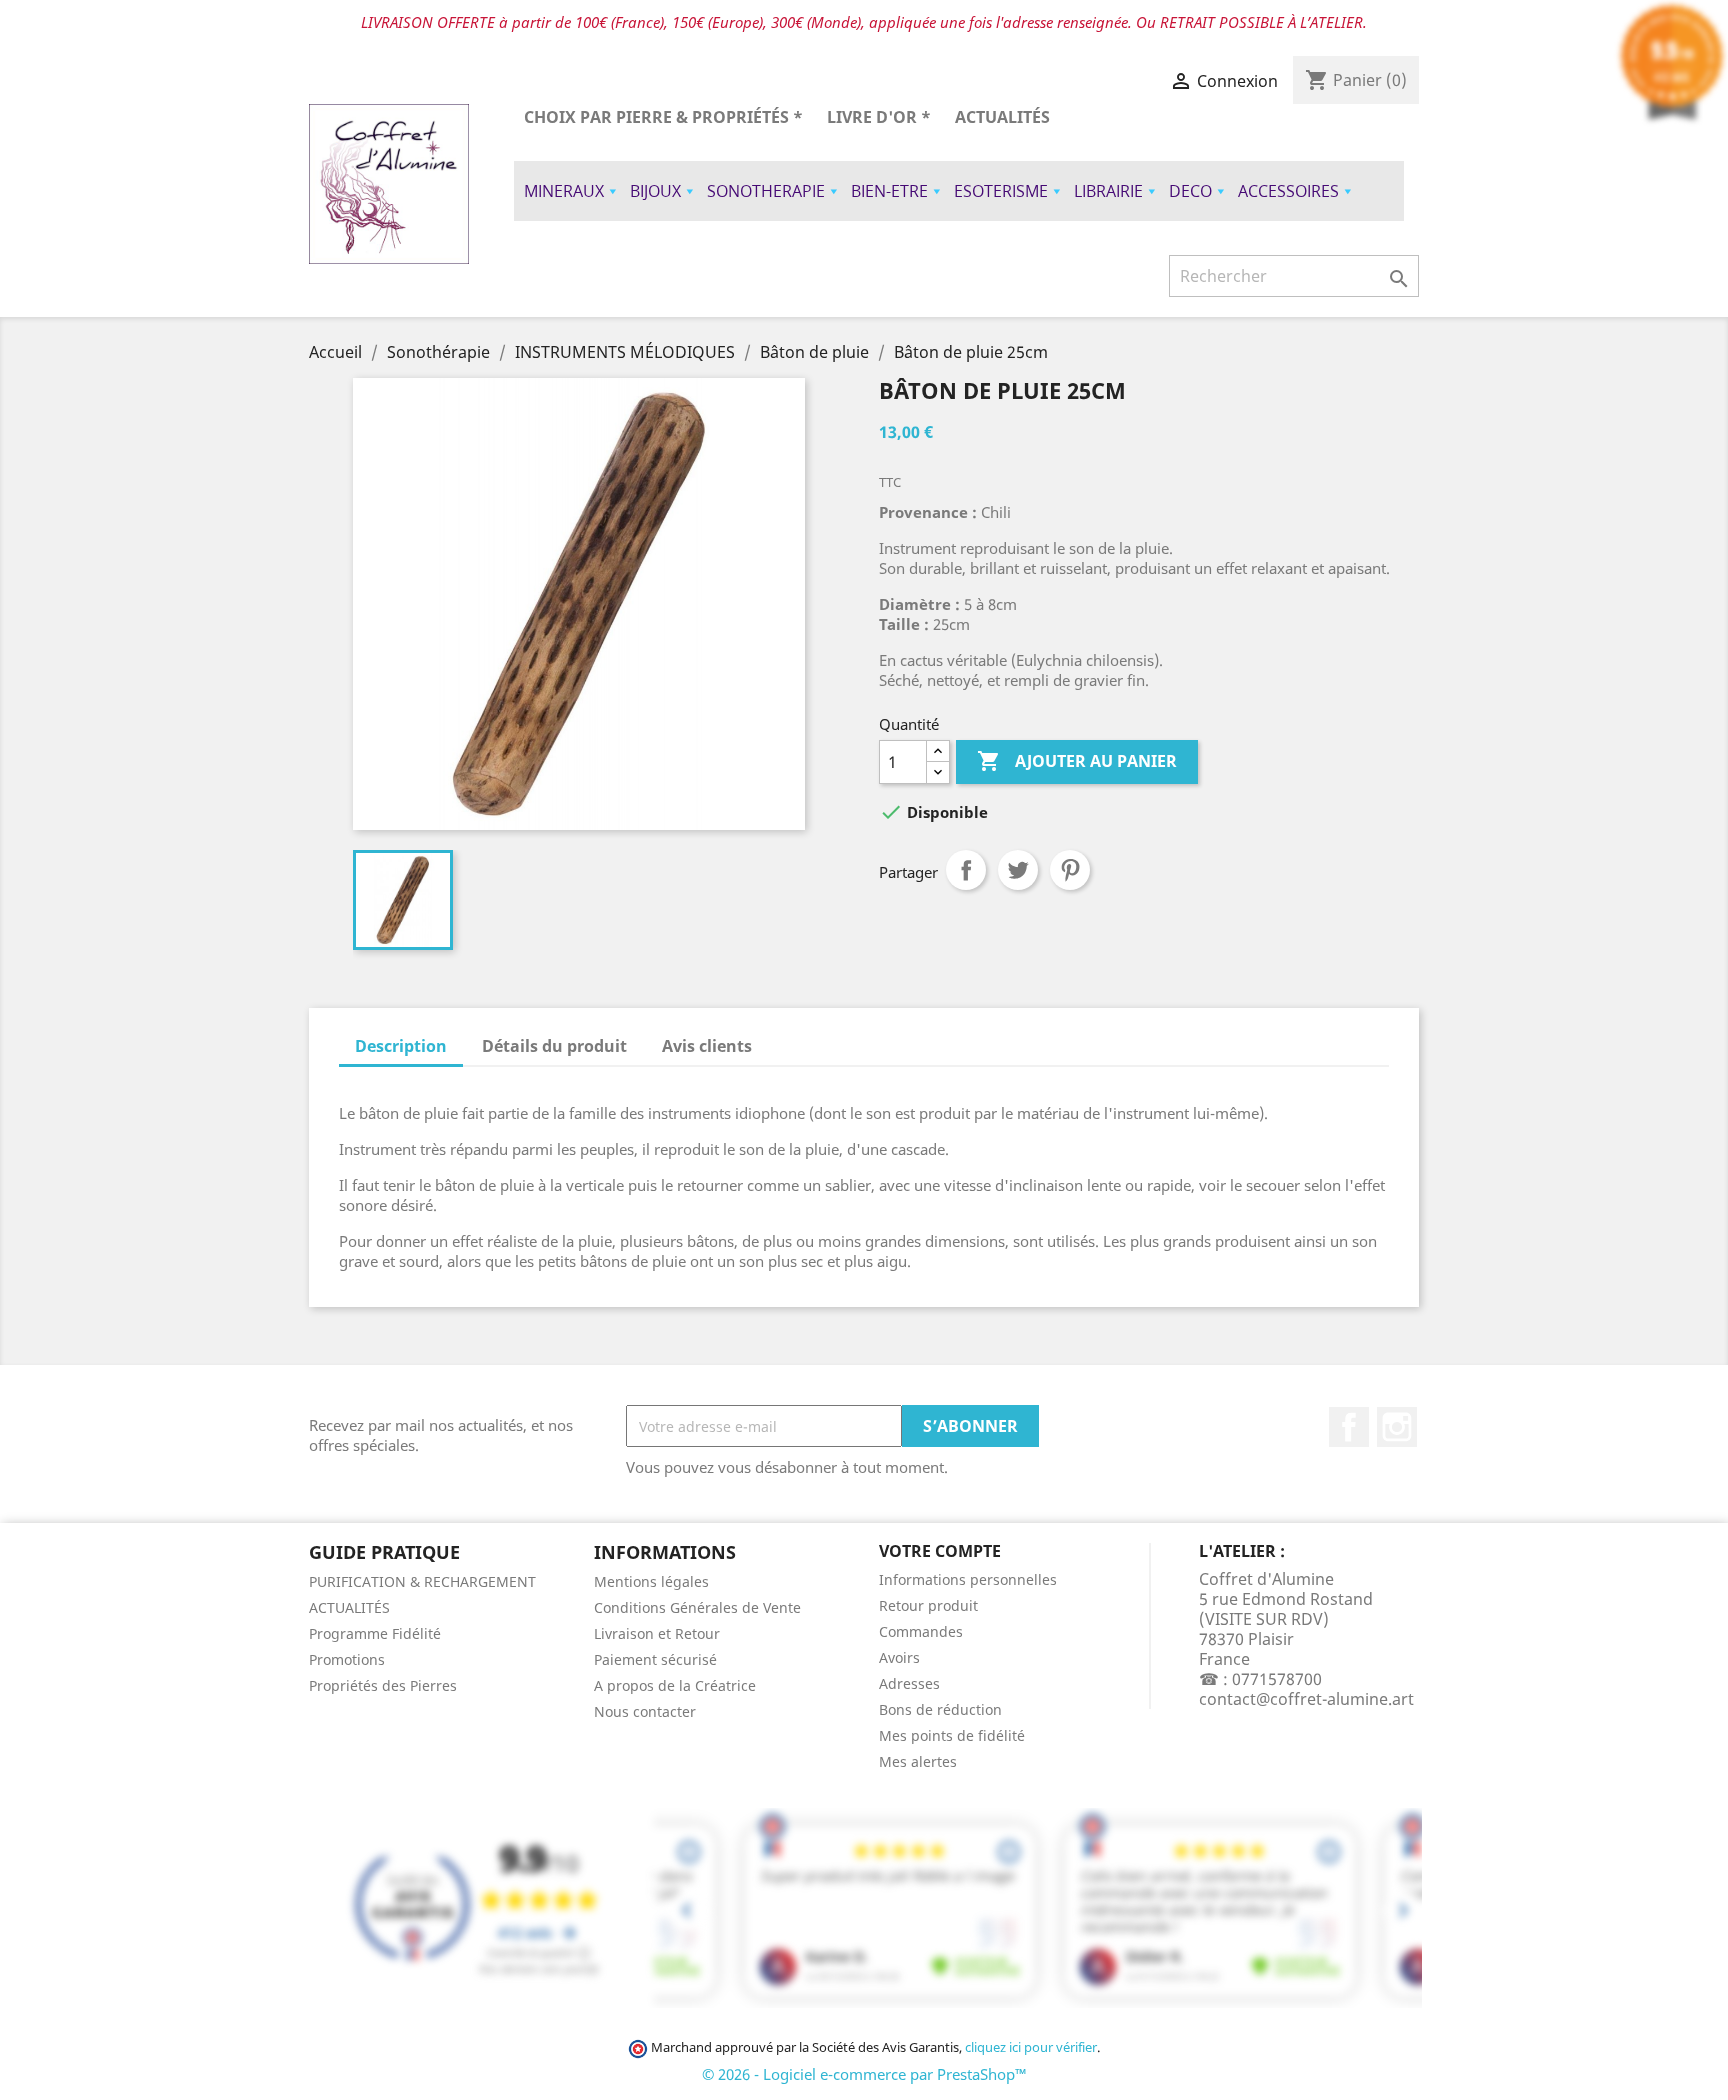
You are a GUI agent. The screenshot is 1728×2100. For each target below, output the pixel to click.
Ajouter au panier (1077, 761)
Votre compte (940, 1551)
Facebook (1349, 1427)
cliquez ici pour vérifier (1031, 2047)
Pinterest (1070, 870)
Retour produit (928, 1605)
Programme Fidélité (375, 1633)
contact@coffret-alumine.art (1306, 1699)
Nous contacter (645, 1711)
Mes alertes (918, 1761)
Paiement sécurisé (655, 1659)
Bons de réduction (940, 1709)
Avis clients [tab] (707, 1046)
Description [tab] (401, 1046)
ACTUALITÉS (1002, 117)
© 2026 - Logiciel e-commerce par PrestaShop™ (864, 2074)
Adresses (909, 1683)
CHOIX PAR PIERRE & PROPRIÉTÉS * (663, 117)
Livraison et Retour (657, 1633)
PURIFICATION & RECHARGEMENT (422, 1581)
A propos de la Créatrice (675, 1685)
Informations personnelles (968, 1579)
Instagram (1397, 1427)
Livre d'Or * (879, 117)
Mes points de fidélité (952, 1735)
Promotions (347, 1659)
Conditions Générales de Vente (697, 1607)
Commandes (921, 1631)
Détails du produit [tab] (554, 1046)
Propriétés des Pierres (383, 1685)
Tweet (1018, 870)
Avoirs (899, 1657)
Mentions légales (651, 1581)
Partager (966, 870)
